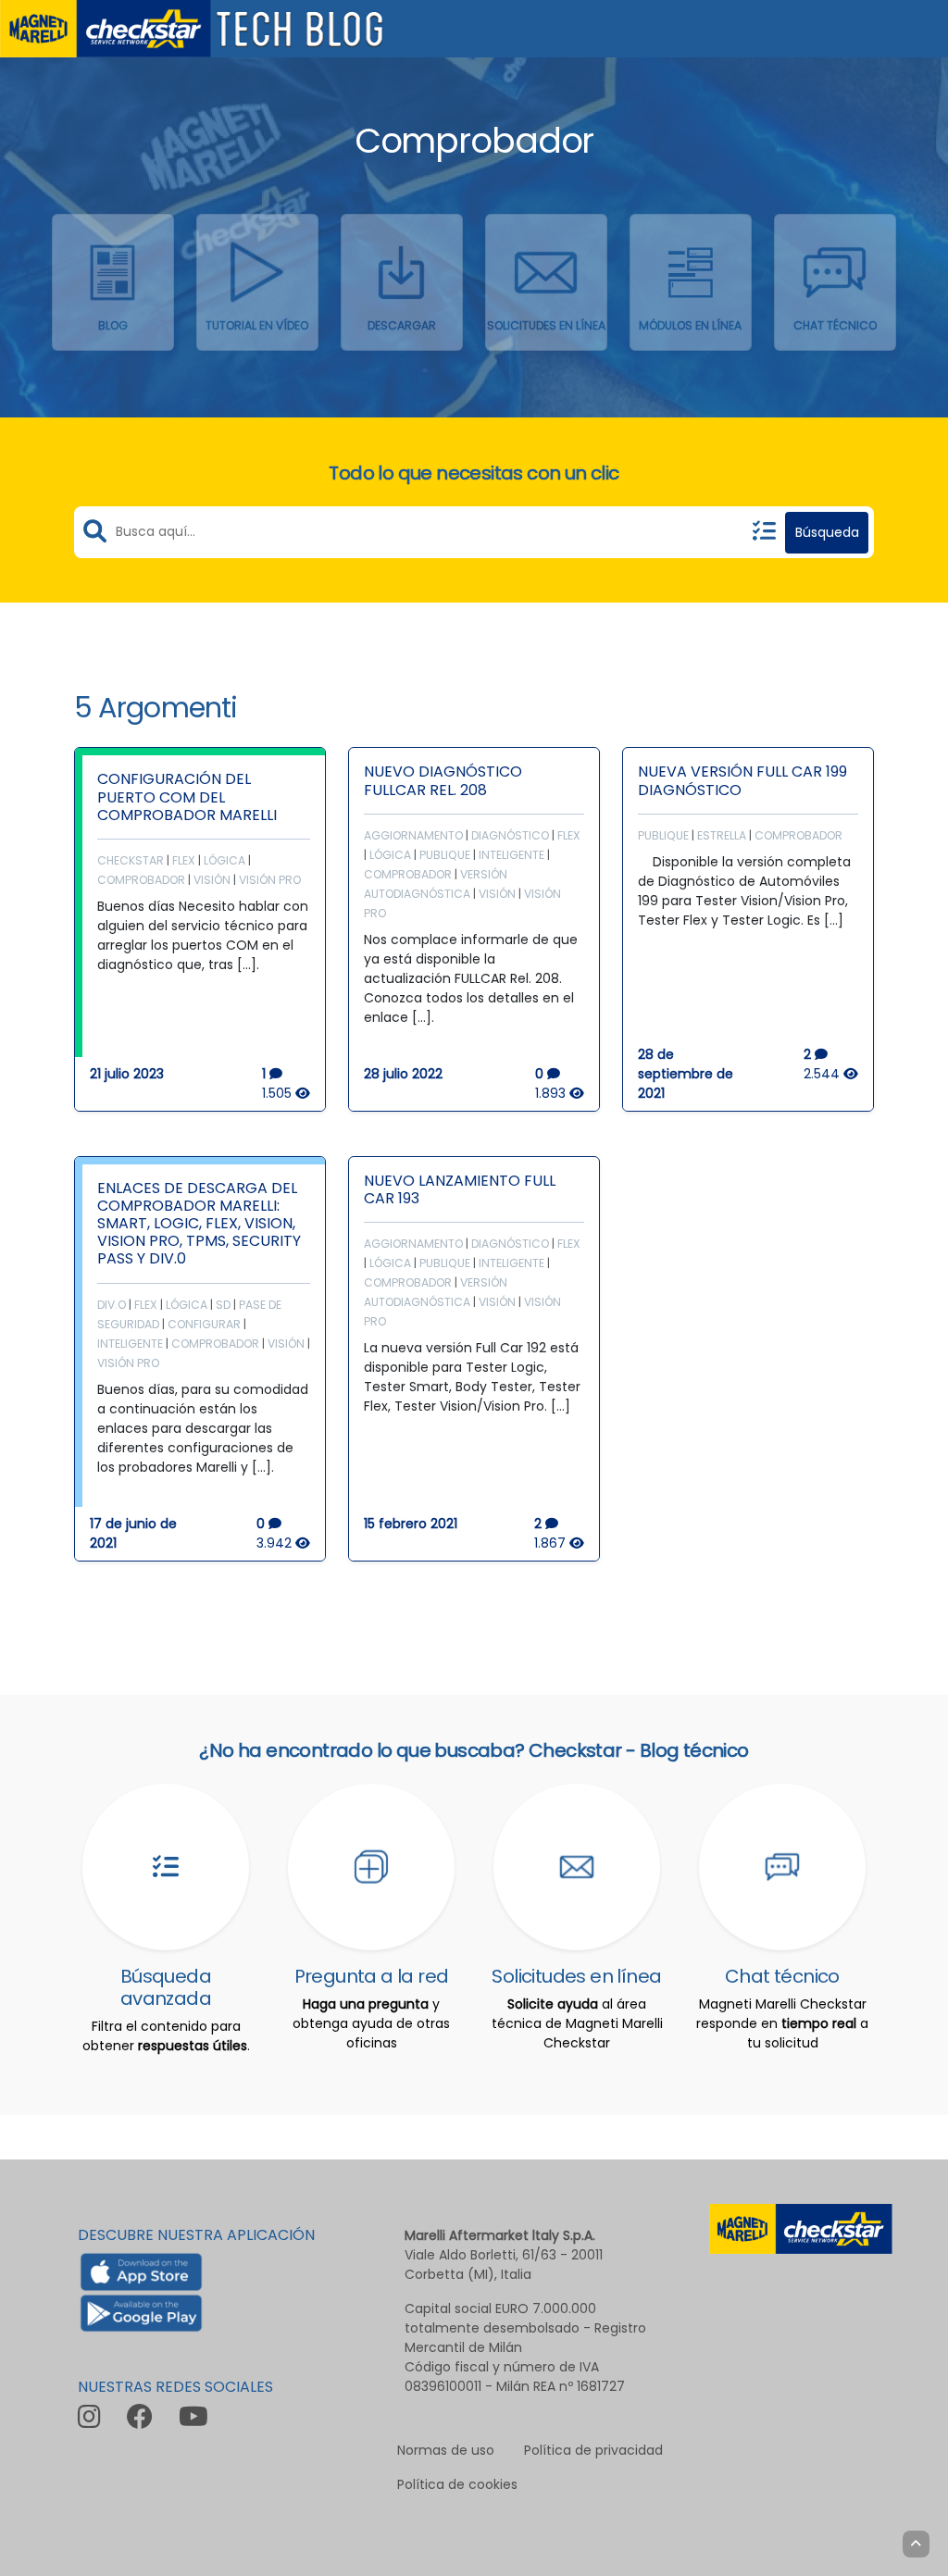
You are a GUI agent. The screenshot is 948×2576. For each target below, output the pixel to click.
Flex (184, 860)
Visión (212, 880)
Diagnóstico (510, 835)
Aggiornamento (413, 835)
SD (223, 1305)
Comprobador (141, 880)
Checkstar (131, 860)
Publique (445, 855)
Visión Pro (270, 880)
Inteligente (511, 855)
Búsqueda (827, 532)
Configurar (204, 1324)
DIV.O (112, 1305)
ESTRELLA (722, 835)
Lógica (225, 860)
